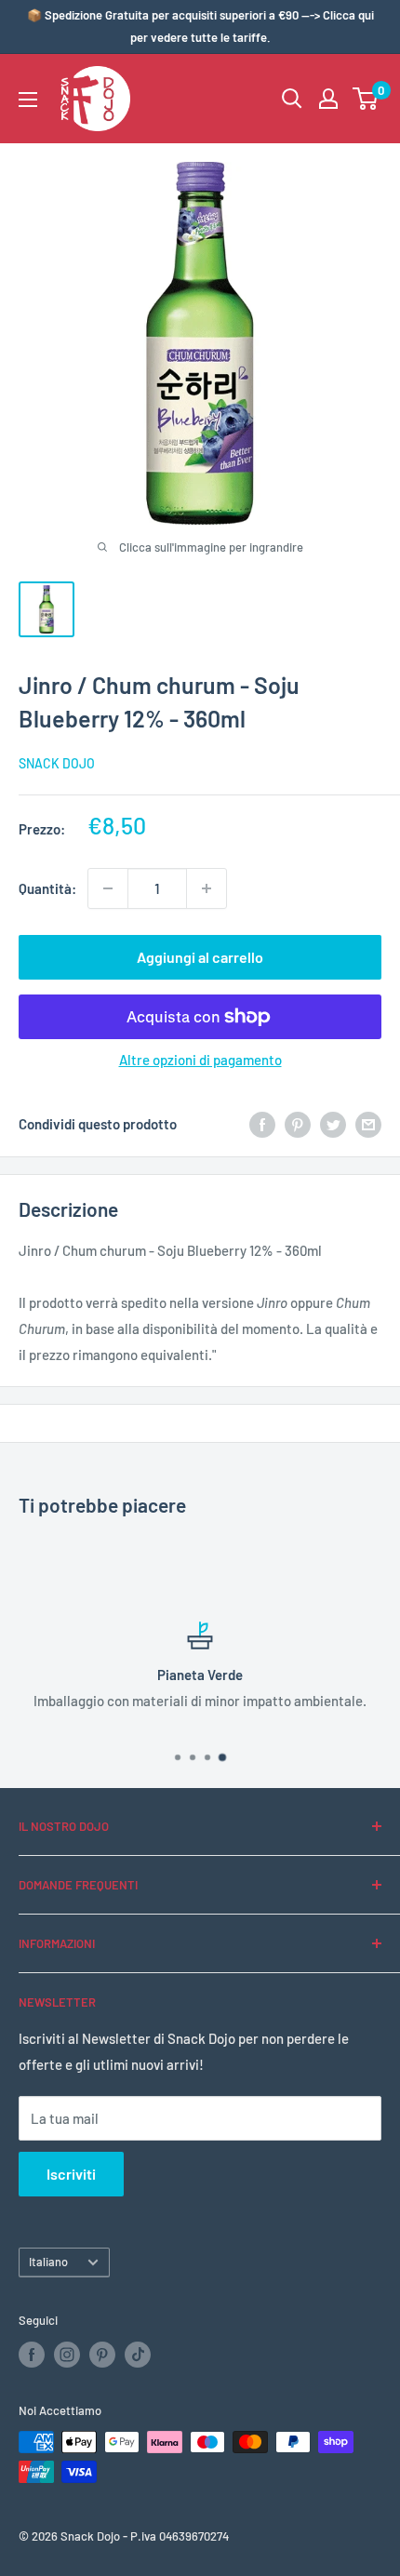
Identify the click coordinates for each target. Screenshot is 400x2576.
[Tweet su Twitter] (333, 1124)
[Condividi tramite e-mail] (368, 1124)
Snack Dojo (57, 763)
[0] (366, 99)
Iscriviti (71, 2174)
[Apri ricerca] (292, 99)
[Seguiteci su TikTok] (138, 2355)
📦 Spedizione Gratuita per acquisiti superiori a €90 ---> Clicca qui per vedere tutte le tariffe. (200, 26)
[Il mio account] (328, 99)
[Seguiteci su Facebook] (32, 2355)
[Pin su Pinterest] (298, 1124)
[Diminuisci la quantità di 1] (108, 888)
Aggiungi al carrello (200, 957)
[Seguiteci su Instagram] (67, 2355)
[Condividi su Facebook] (262, 1124)
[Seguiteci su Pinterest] (102, 2355)
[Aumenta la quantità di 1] (207, 888)
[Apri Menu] (28, 100)
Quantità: (47, 888)
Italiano (48, 2262)
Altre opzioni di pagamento (200, 1060)
